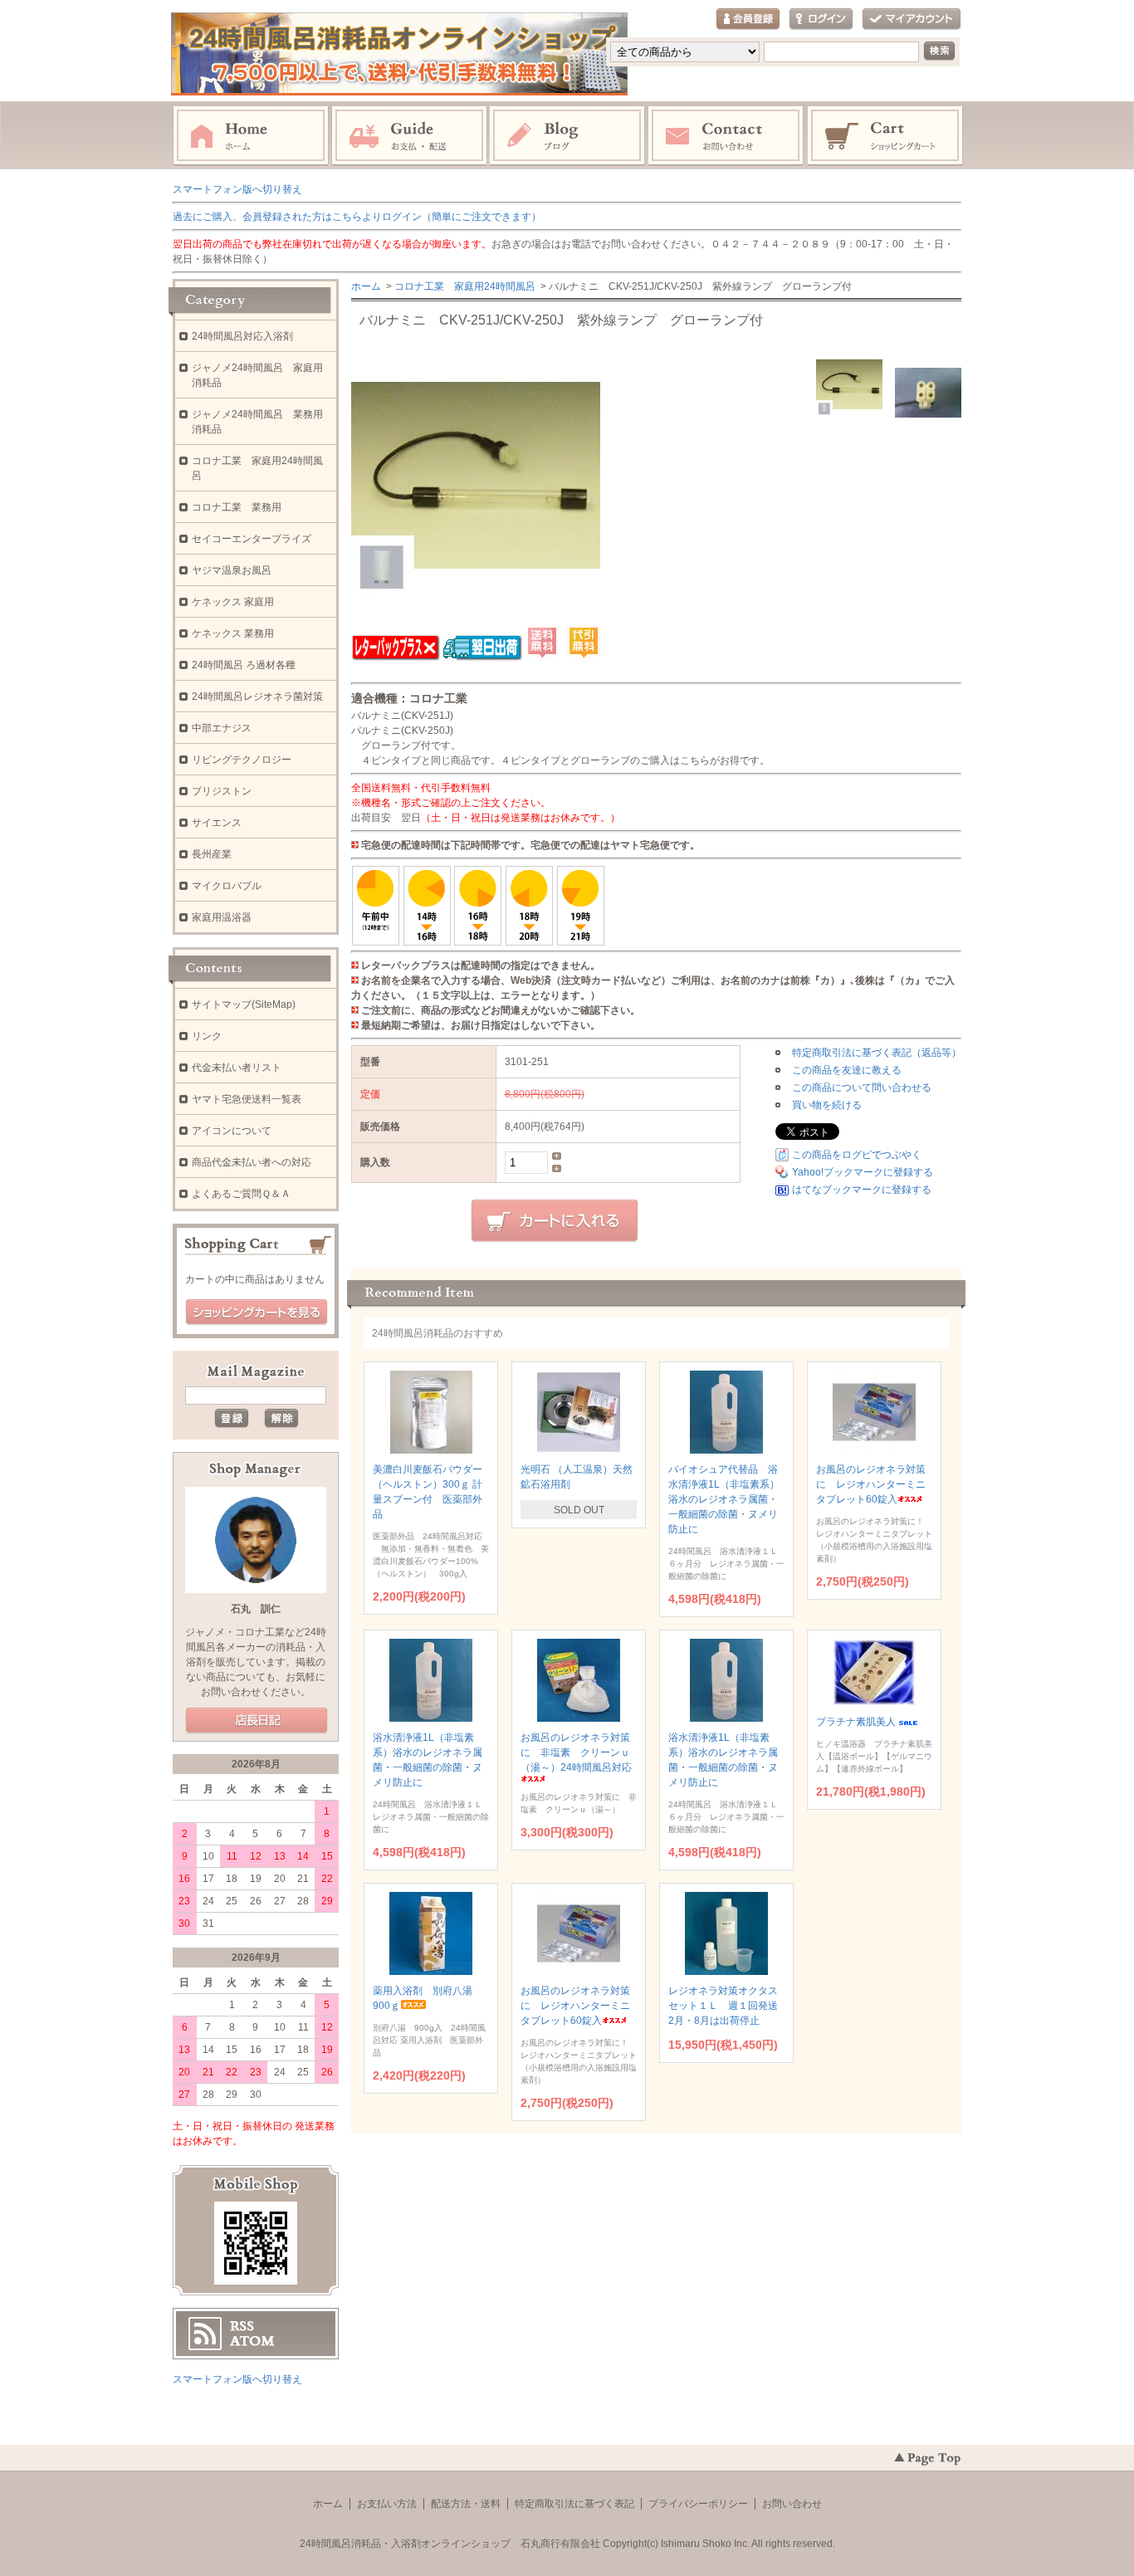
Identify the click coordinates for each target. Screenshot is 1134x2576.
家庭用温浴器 (222, 917)
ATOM (252, 2341)
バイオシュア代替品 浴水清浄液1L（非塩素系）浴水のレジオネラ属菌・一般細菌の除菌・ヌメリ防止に (724, 1499)
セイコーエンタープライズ (252, 539)
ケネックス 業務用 (233, 633)
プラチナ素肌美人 (856, 1722)
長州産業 (212, 854)
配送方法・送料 (466, 2504)
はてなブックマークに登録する (862, 1190)
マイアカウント (912, 20)
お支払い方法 (387, 2504)
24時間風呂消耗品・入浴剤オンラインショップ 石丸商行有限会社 (450, 2544)
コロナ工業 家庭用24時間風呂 (465, 286)
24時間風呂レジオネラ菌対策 (257, 697)
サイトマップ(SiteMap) (244, 1004)
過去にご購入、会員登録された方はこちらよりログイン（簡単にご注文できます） (357, 217)
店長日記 (257, 1721)
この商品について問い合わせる (862, 1088)
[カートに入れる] (555, 1221)
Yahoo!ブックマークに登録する (863, 1172)
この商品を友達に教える (847, 1070)
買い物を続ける (827, 1105)
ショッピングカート (886, 136)
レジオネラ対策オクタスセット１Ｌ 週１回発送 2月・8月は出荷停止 (728, 2006)
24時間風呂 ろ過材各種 (244, 665)
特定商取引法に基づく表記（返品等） (877, 1053)
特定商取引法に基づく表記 (574, 2504)
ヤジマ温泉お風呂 (232, 570)
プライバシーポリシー (698, 2504)
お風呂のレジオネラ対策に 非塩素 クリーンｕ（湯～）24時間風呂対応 (576, 1752)
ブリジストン (222, 791)
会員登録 (748, 20)
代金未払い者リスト (237, 1068)
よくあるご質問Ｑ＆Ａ (241, 1194)
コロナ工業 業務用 (237, 507)
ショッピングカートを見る (257, 1312)
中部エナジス (222, 728)
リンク (207, 1036)
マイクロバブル (227, 886)
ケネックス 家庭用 (233, 602)
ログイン (821, 20)
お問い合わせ (726, 136)
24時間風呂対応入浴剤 (242, 336)
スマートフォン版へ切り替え (237, 189)
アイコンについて (232, 1131)
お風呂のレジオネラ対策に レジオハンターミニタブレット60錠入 (871, 1484)
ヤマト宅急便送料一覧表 (247, 1099)
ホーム (251, 136)
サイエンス (217, 823)
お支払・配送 (409, 136)
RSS (242, 2326)
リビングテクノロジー (242, 760)
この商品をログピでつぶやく (857, 1155)
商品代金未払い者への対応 (252, 1162)
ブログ (568, 136)
